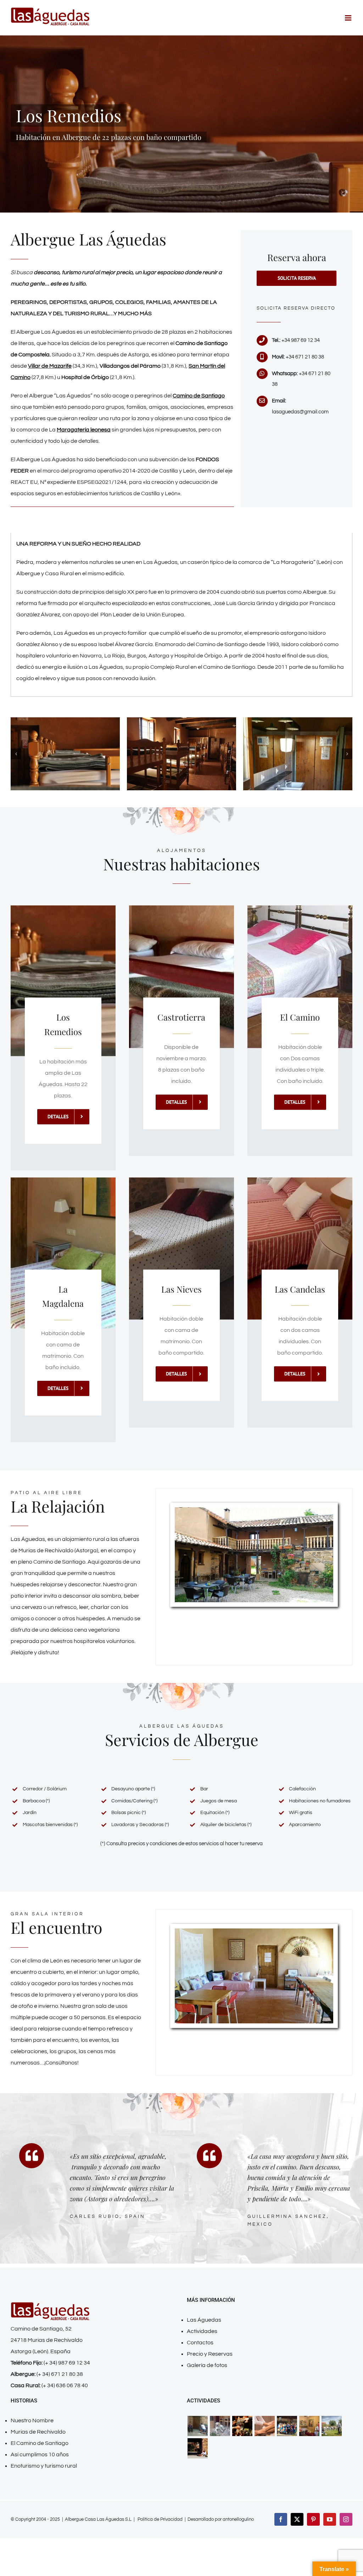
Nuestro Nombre (32, 2420)
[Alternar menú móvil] (349, 18)
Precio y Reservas (210, 2354)
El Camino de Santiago (40, 2443)
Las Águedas (204, 2320)
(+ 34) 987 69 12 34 (67, 2363)
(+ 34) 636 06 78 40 (65, 2385)
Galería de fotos (207, 2365)
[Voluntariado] (197, 2448)
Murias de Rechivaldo (38, 2432)
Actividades (202, 2331)
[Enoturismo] (242, 2426)
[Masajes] (264, 2426)
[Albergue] (298, 720)
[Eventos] (309, 2426)
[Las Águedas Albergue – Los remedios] (65, 720)
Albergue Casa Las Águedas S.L (98, 2519)
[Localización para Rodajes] (197, 2426)
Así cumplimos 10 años (40, 2454)
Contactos (200, 2343)
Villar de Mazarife (50, 366)
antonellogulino (238, 2519)
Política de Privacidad (160, 2519)
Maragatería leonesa (84, 430)
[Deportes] (287, 2426)
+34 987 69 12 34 (301, 340)
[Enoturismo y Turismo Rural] (254, 1510)
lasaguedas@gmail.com (300, 412)
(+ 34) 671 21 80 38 (60, 2374)
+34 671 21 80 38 (305, 357)
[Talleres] (331, 2426)
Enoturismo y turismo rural (44, 2466)
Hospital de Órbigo (85, 377)
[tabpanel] (181, 615)
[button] (16, 754)
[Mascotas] (220, 2426)
